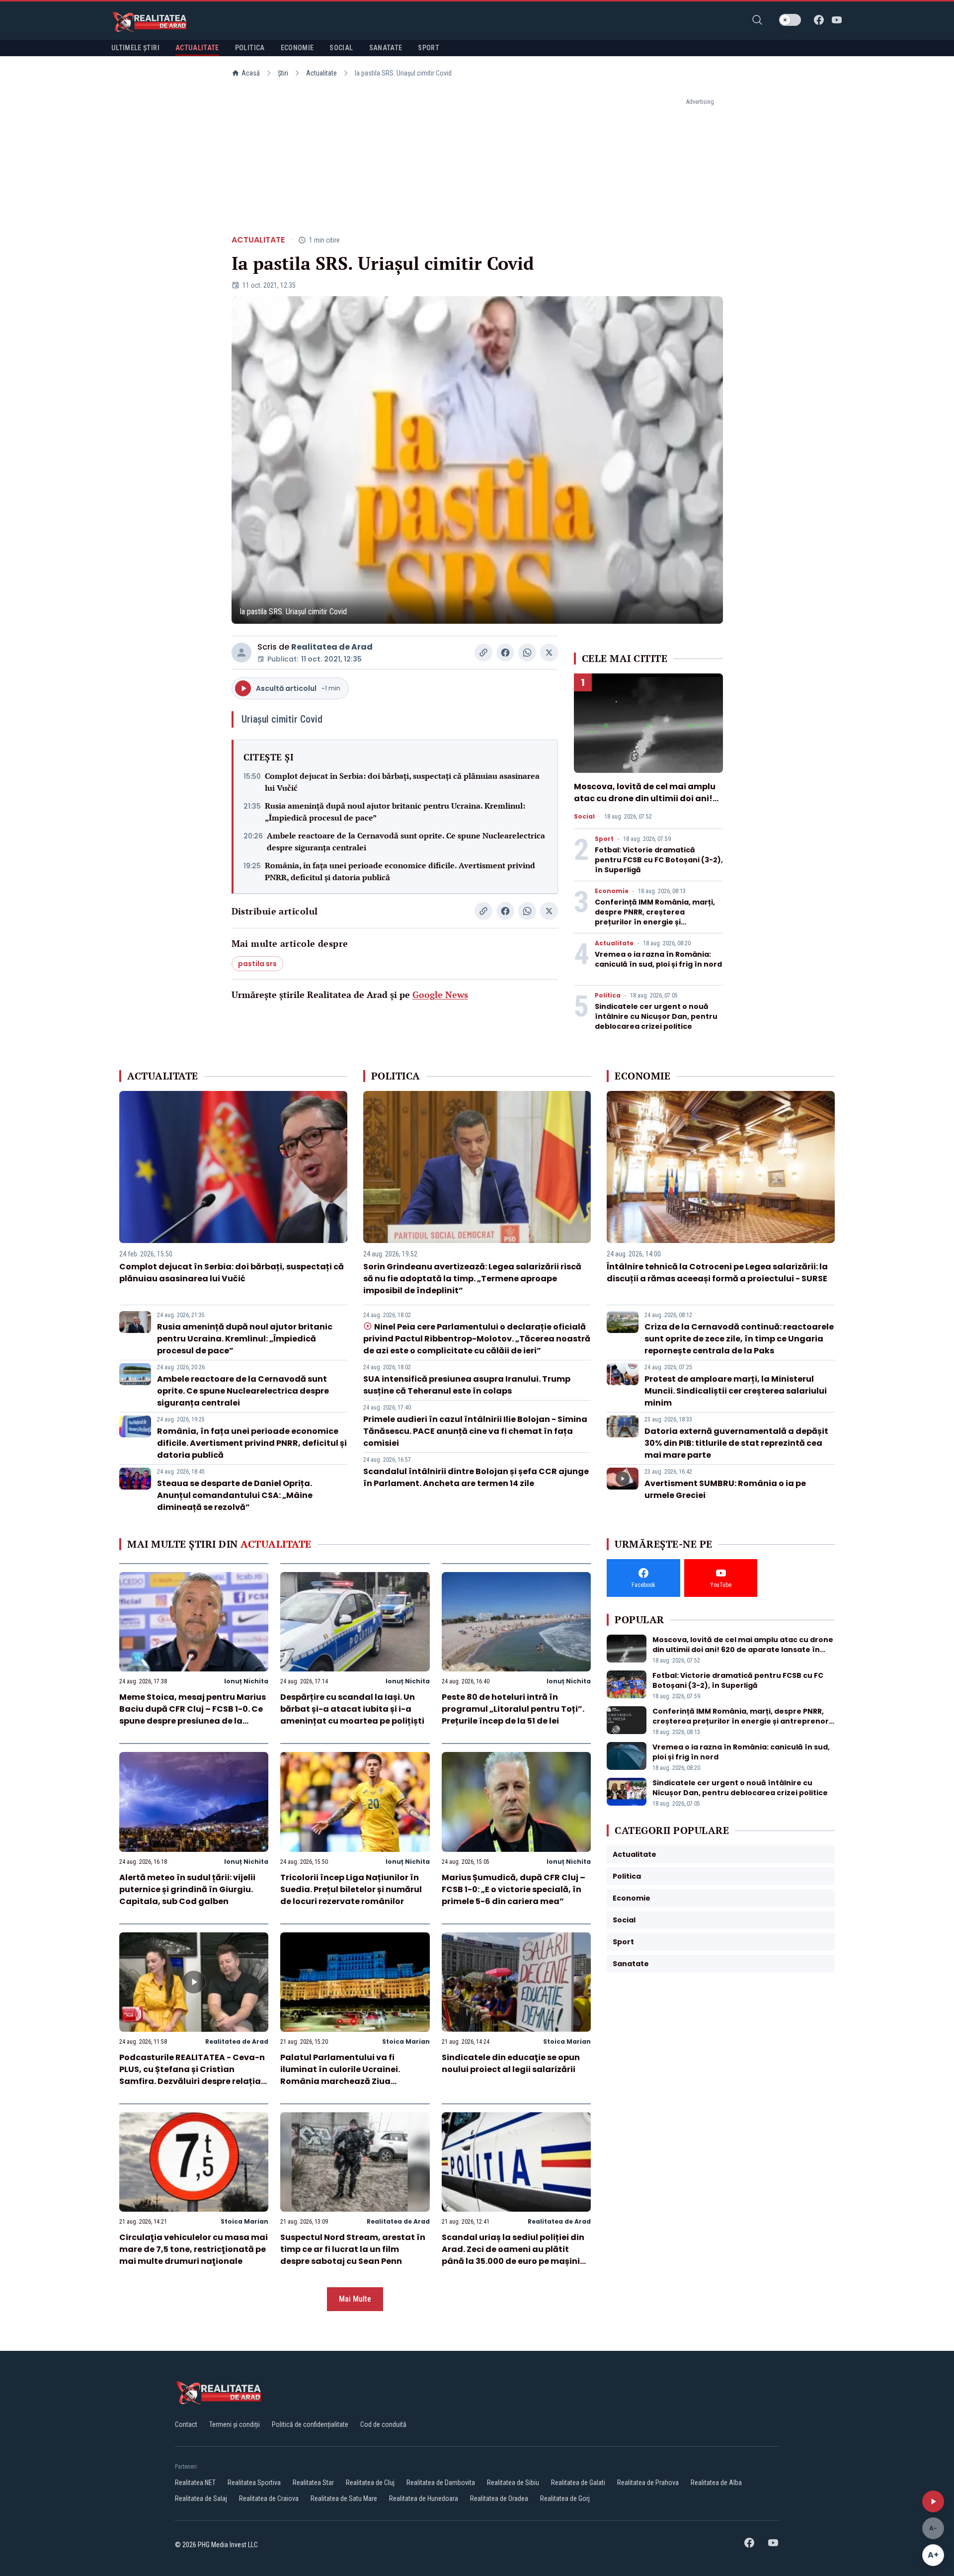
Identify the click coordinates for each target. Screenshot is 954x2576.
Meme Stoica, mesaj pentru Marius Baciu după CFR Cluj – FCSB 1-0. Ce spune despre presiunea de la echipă (193, 1715)
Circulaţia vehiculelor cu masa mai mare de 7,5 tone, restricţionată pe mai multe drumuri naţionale (194, 2249)
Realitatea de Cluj (370, 2483)
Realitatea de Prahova (648, 2483)
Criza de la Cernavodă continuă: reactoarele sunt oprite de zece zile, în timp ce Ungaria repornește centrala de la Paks (739, 1339)
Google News (440, 995)
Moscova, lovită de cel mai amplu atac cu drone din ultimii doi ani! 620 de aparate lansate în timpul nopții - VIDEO (645, 804)
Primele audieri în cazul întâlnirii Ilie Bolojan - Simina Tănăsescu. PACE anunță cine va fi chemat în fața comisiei (475, 1431)
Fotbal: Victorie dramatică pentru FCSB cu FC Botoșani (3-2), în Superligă (659, 860)
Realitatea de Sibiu (513, 2483)
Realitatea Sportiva (254, 2483)
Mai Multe (355, 2299)
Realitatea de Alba (716, 2483)
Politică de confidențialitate (310, 2424)
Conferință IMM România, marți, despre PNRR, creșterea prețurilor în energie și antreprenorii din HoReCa (655, 917)
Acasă (251, 73)
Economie (612, 891)
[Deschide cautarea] (757, 20)
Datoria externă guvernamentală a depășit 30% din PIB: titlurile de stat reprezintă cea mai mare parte (736, 1443)
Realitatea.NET (195, 2483)
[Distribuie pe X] (549, 653)
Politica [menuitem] (250, 48)
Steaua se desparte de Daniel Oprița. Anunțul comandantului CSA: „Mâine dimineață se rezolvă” (235, 1495)
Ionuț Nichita (246, 1681)
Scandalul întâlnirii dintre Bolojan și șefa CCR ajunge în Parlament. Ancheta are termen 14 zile (476, 1477)
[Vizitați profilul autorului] (241, 653)
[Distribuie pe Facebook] (505, 653)
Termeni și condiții (235, 2424)
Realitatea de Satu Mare (344, 2498)
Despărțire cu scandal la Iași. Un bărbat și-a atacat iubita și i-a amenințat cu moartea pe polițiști (352, 1709)
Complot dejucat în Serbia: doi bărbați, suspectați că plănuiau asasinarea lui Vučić (402, 782)
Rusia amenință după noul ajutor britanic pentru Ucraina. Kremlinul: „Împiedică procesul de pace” (395, 812)
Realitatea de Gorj (565, 2498)
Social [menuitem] (341, 48)
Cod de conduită (383, 2424)
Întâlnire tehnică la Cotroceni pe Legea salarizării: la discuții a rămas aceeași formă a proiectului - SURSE (717, 1273)
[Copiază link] (483, 653)
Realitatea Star (313, 2483)
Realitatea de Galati (578, 2483)
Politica (608, 996)
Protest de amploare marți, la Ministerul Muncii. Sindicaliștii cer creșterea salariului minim (736, 1391)
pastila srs (257, 964)
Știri (283, 73)
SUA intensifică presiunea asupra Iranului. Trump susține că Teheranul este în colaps (467, 1385)
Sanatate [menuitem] (386, 48)
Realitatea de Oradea (499, 2498)
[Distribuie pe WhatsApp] (527, 653)
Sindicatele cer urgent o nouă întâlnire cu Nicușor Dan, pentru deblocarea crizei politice (656, 1016)
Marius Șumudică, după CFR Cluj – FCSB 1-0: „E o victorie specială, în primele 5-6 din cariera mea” (514, 1889)
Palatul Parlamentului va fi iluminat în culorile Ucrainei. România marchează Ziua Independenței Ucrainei (340, 2075)
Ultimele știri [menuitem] (135, 48)
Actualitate (321, 73)
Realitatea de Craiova (269, 2498)
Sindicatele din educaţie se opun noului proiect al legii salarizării (511, 2063)
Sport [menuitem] (429, 48)
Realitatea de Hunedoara (424, 2498)
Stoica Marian (406, 2041)
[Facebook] (819, 20)
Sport (604, 839)
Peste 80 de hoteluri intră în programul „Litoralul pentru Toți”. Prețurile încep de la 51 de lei (513, 1709)
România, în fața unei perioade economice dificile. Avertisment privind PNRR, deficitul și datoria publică (400, 871)
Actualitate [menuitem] (197, 48)
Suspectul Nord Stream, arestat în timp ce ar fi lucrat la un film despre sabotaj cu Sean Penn (353, 2249)
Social (584, 817)
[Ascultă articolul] (933, 2501)
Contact (186, 2424)
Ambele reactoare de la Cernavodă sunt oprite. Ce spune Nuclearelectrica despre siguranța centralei (406, 841)
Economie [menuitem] (297, 48)
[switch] (790, 20)
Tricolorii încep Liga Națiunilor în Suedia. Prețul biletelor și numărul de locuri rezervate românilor (351, 1889)
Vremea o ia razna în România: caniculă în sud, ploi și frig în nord (658, 959)
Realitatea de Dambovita (441, 2483)
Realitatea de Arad (332, 647)
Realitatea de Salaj (201, 2498)
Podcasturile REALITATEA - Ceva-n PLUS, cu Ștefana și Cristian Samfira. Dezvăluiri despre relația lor (192, 2075)
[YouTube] (837, 20)
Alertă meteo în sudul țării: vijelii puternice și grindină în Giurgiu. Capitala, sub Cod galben (187, 1889)
